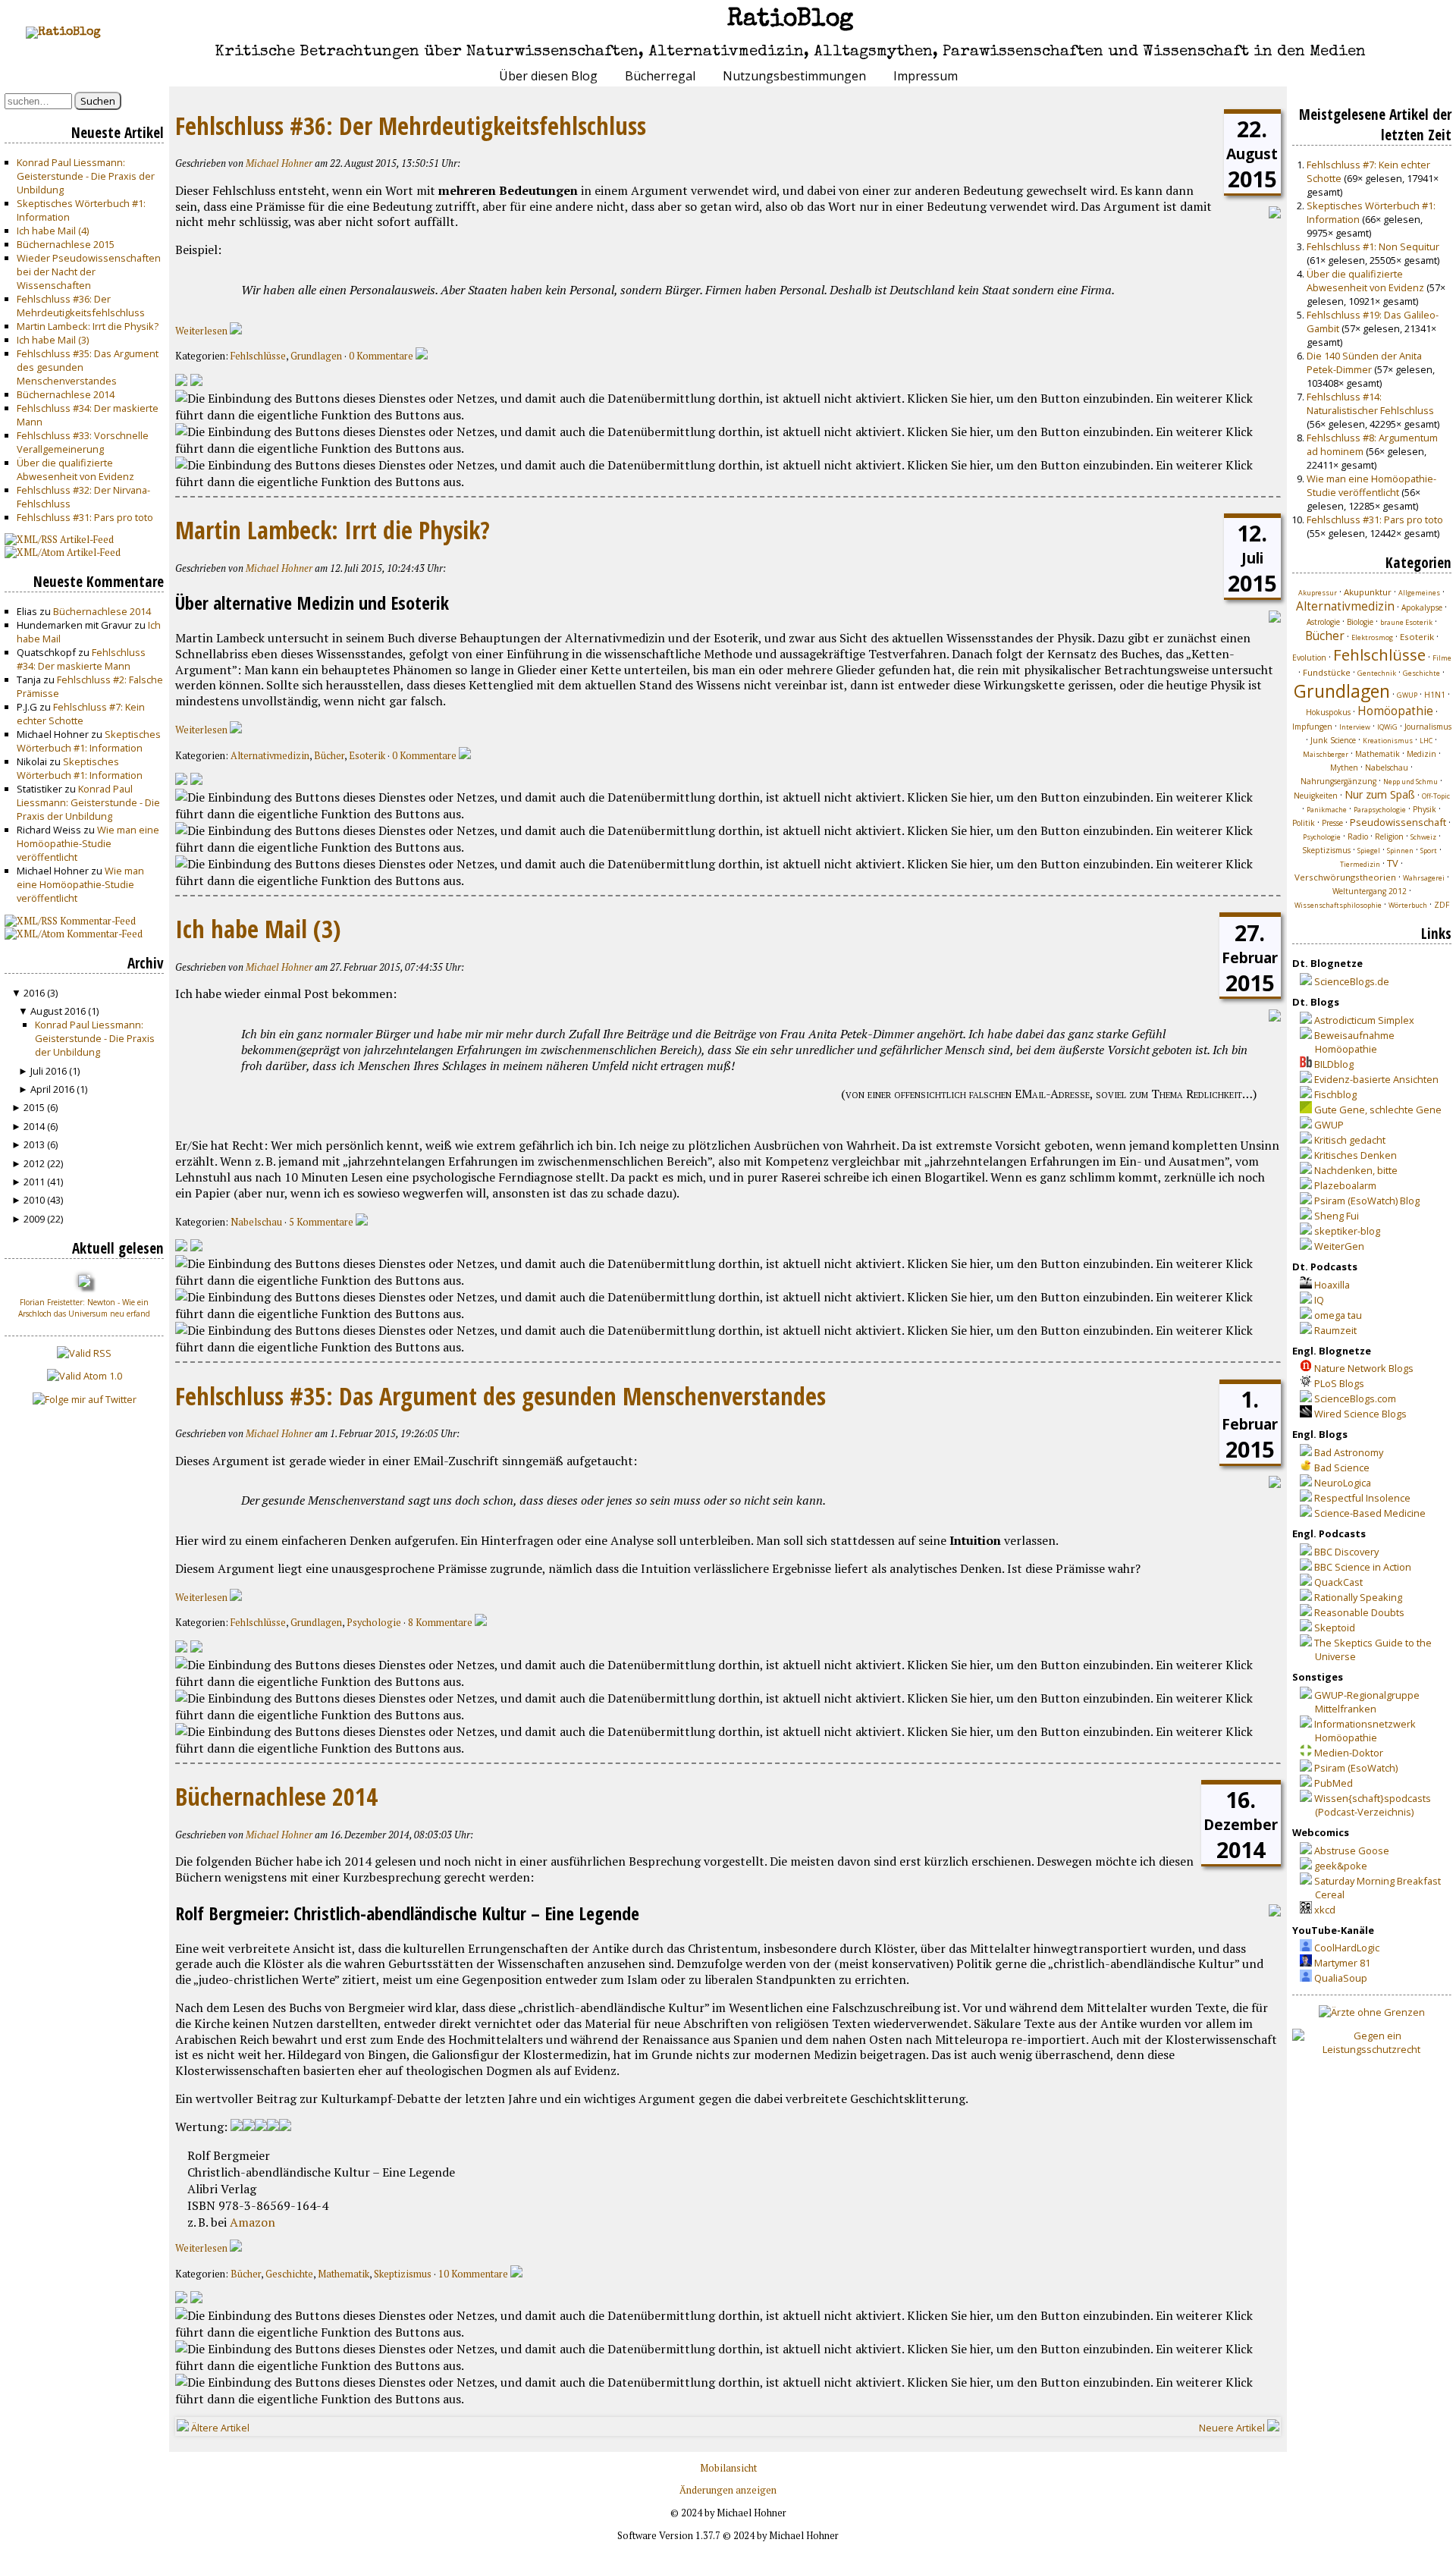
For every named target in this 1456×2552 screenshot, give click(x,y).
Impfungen (1312, 727)
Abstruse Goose (1352, 1850)
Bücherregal (660, 76)
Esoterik (367, 756)
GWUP (1407, 695)
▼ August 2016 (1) (58, 1011)
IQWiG (1387, 727)
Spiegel (1369, 851)
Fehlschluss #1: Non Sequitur (1373, 246)
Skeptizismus (403, 2274)
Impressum (926, 76)
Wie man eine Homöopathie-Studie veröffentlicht (88, 843)
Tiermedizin (1360, 864)
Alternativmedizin (270, 756)
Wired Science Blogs (1360, 1414)
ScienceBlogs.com (1355, 1398)
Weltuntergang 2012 (1370, 891)
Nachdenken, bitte (1356, 1170)
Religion (1389, 837)
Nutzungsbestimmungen (794, 76)
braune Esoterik (1406, 622)
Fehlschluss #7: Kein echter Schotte (81, 714)
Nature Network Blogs (1364, 1368)
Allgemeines (1419, 593)
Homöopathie (1395, 711)
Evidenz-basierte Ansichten (1376, 1079)
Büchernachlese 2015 (66, 244)
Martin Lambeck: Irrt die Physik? (88, 326)
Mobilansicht (728, 2468)
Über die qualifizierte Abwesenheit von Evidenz (75, 469)
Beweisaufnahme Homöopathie (1354, 1042)
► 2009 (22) (37, 1219)
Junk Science (1333, 740)
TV (1393, 863)
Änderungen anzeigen (728, 2490)
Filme (1442, 658)
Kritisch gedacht (1350, 1140)
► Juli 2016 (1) (49, 1071)
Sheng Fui (1337, 1216)
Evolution (1309, 658)
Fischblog (1335, 1094)
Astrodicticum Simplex (1364, 1020)
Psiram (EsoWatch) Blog (1367, 1201)
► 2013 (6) (35, 1144)
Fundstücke (1327, 672)
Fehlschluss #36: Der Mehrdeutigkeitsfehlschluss (81, 306)
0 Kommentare (382, 356)
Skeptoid (1335, 1628)
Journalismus (1428, 727)
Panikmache (1327, 810)
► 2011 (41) (37, 1182)
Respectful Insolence (1362, 1498)
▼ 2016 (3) (35, 993)
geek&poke (1341, 1866)
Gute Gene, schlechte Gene (1378, 1110)
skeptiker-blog (1347, 1231)
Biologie (1360, 622)
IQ (1319, 1300)
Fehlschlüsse (258, 356)
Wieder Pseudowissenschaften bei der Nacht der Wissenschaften (89, 272)
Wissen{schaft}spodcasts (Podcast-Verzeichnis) (1373, 1805)
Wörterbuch (1408, 905)
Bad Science (1342, 1467)
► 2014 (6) (35, 1126)
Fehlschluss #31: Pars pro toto (85, 517)
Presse (1332, 823)
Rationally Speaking (1358, 1597)
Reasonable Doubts (1359, 1612)
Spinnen (1400, 851)
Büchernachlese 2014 (66, 394)
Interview (1355, 727)
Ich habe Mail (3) (53, 340)
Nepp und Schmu (1410, 782)
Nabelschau (256, 1222)
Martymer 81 (1342, 1963)
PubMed (1334, 1783)
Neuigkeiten (1316, 796)
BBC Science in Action (1363, 1567)
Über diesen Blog (548, 76)
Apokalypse (1422, 607)
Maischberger (1326, 754)
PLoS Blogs (1339, 1383)
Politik (1304, 823)
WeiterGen (1339, 1246)
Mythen (1344, 767)
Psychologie (374, 1623)
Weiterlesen (202, 331)
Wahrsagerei (1424, 878)
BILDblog (1334, 1064)
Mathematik (344, 2274)
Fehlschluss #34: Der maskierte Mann (81, 659)
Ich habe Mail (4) (53, 231)
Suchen (98, 101)
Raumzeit (1335, 1330)
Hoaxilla (1332, 1285)
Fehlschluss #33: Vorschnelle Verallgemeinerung (83, 442)
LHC (1426, 741)
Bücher (329, 756)
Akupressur (1318, 593)
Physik (1425, 809)
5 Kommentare (322, 1222)
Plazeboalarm (1345, 1185)
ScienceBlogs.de (1352, 981)
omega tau (1338, 1315)
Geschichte (289, 2274)
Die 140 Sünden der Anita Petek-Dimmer (1364, 363)
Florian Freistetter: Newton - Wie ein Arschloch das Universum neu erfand (84, 1307)
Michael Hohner (279, 163)
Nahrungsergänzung (1338, 781)
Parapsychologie (1380, 810)
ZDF (1442, 905)
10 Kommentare (474, 2274)
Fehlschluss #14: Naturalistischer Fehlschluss (1370, 403)
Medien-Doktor (1349, 1753)
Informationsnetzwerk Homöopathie (1365, 1731)
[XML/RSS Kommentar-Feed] (181, 381)
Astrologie (1323, 622)
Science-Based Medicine (1370, 1513)
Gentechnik (1377, 673)
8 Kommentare (441, 1623)
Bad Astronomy (1349, 1452)
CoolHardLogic (1347, 1948)
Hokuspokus (1328, 712)
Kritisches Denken (1356, 1155)
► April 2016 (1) (53, 1089)
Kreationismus (1388, 741)
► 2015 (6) (35, 1107)
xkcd (1325, 1910)
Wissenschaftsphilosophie (1338, 905)
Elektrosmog (1372, 637)
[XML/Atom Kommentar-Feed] (196, 381)
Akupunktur (1368, 592)
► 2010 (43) (37, 1200)
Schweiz (1423, 837)
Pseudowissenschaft (1398, 822)
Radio (1358, 837)
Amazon (253, 2222)
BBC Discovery (1346, 1552)
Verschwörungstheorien (1345, 877)
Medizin (1421, 754)
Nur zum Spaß (1380, 794)
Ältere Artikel (219, 2428)
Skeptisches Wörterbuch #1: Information (89, 741)
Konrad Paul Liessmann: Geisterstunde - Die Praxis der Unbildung (86, 176)
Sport (1429, 851)
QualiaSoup (1341, 1978)
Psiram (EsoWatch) (1356, 1768)
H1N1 (1435, 695)
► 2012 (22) (37, 1163)
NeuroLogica (1343, 1483)
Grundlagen (316, 356)
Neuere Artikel (1233, 2428)
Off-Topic (1436, 796)
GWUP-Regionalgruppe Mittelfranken (1367, 1702)
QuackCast (1338, 1582)
